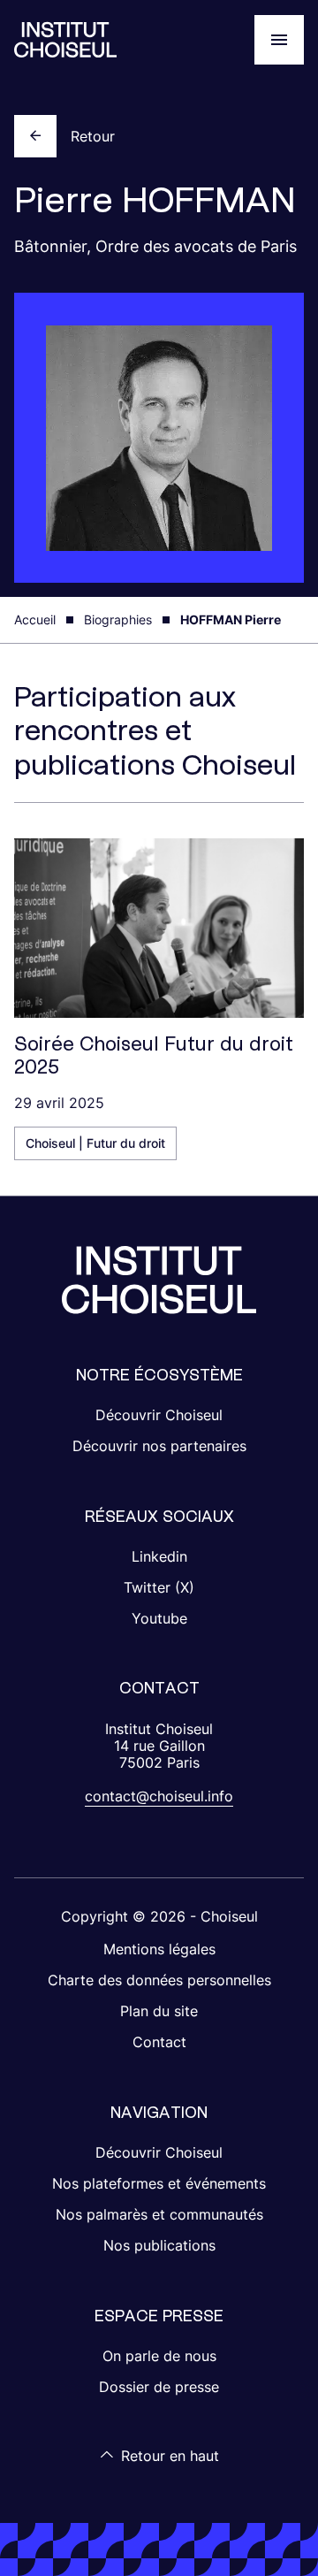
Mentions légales (159, 1949)
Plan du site (159, 2011)
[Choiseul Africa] (65, 40)
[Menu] (279, 40)
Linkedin (159, 1556)
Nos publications (159, 2245)
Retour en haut (170, 2456)
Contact (159, 2042)
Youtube (159, 1618)
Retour (93, 136)
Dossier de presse (159, 2387)
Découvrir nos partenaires (159, 1446)
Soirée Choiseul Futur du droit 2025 (154, 1055)
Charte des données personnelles (159, 1980)
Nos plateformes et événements (159, 2183)
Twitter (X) (159, 1587)
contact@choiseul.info (159, 1796)
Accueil (35, 619)
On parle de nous (159, 2356)
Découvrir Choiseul (159, 1415)
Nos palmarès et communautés (159, 2214)
